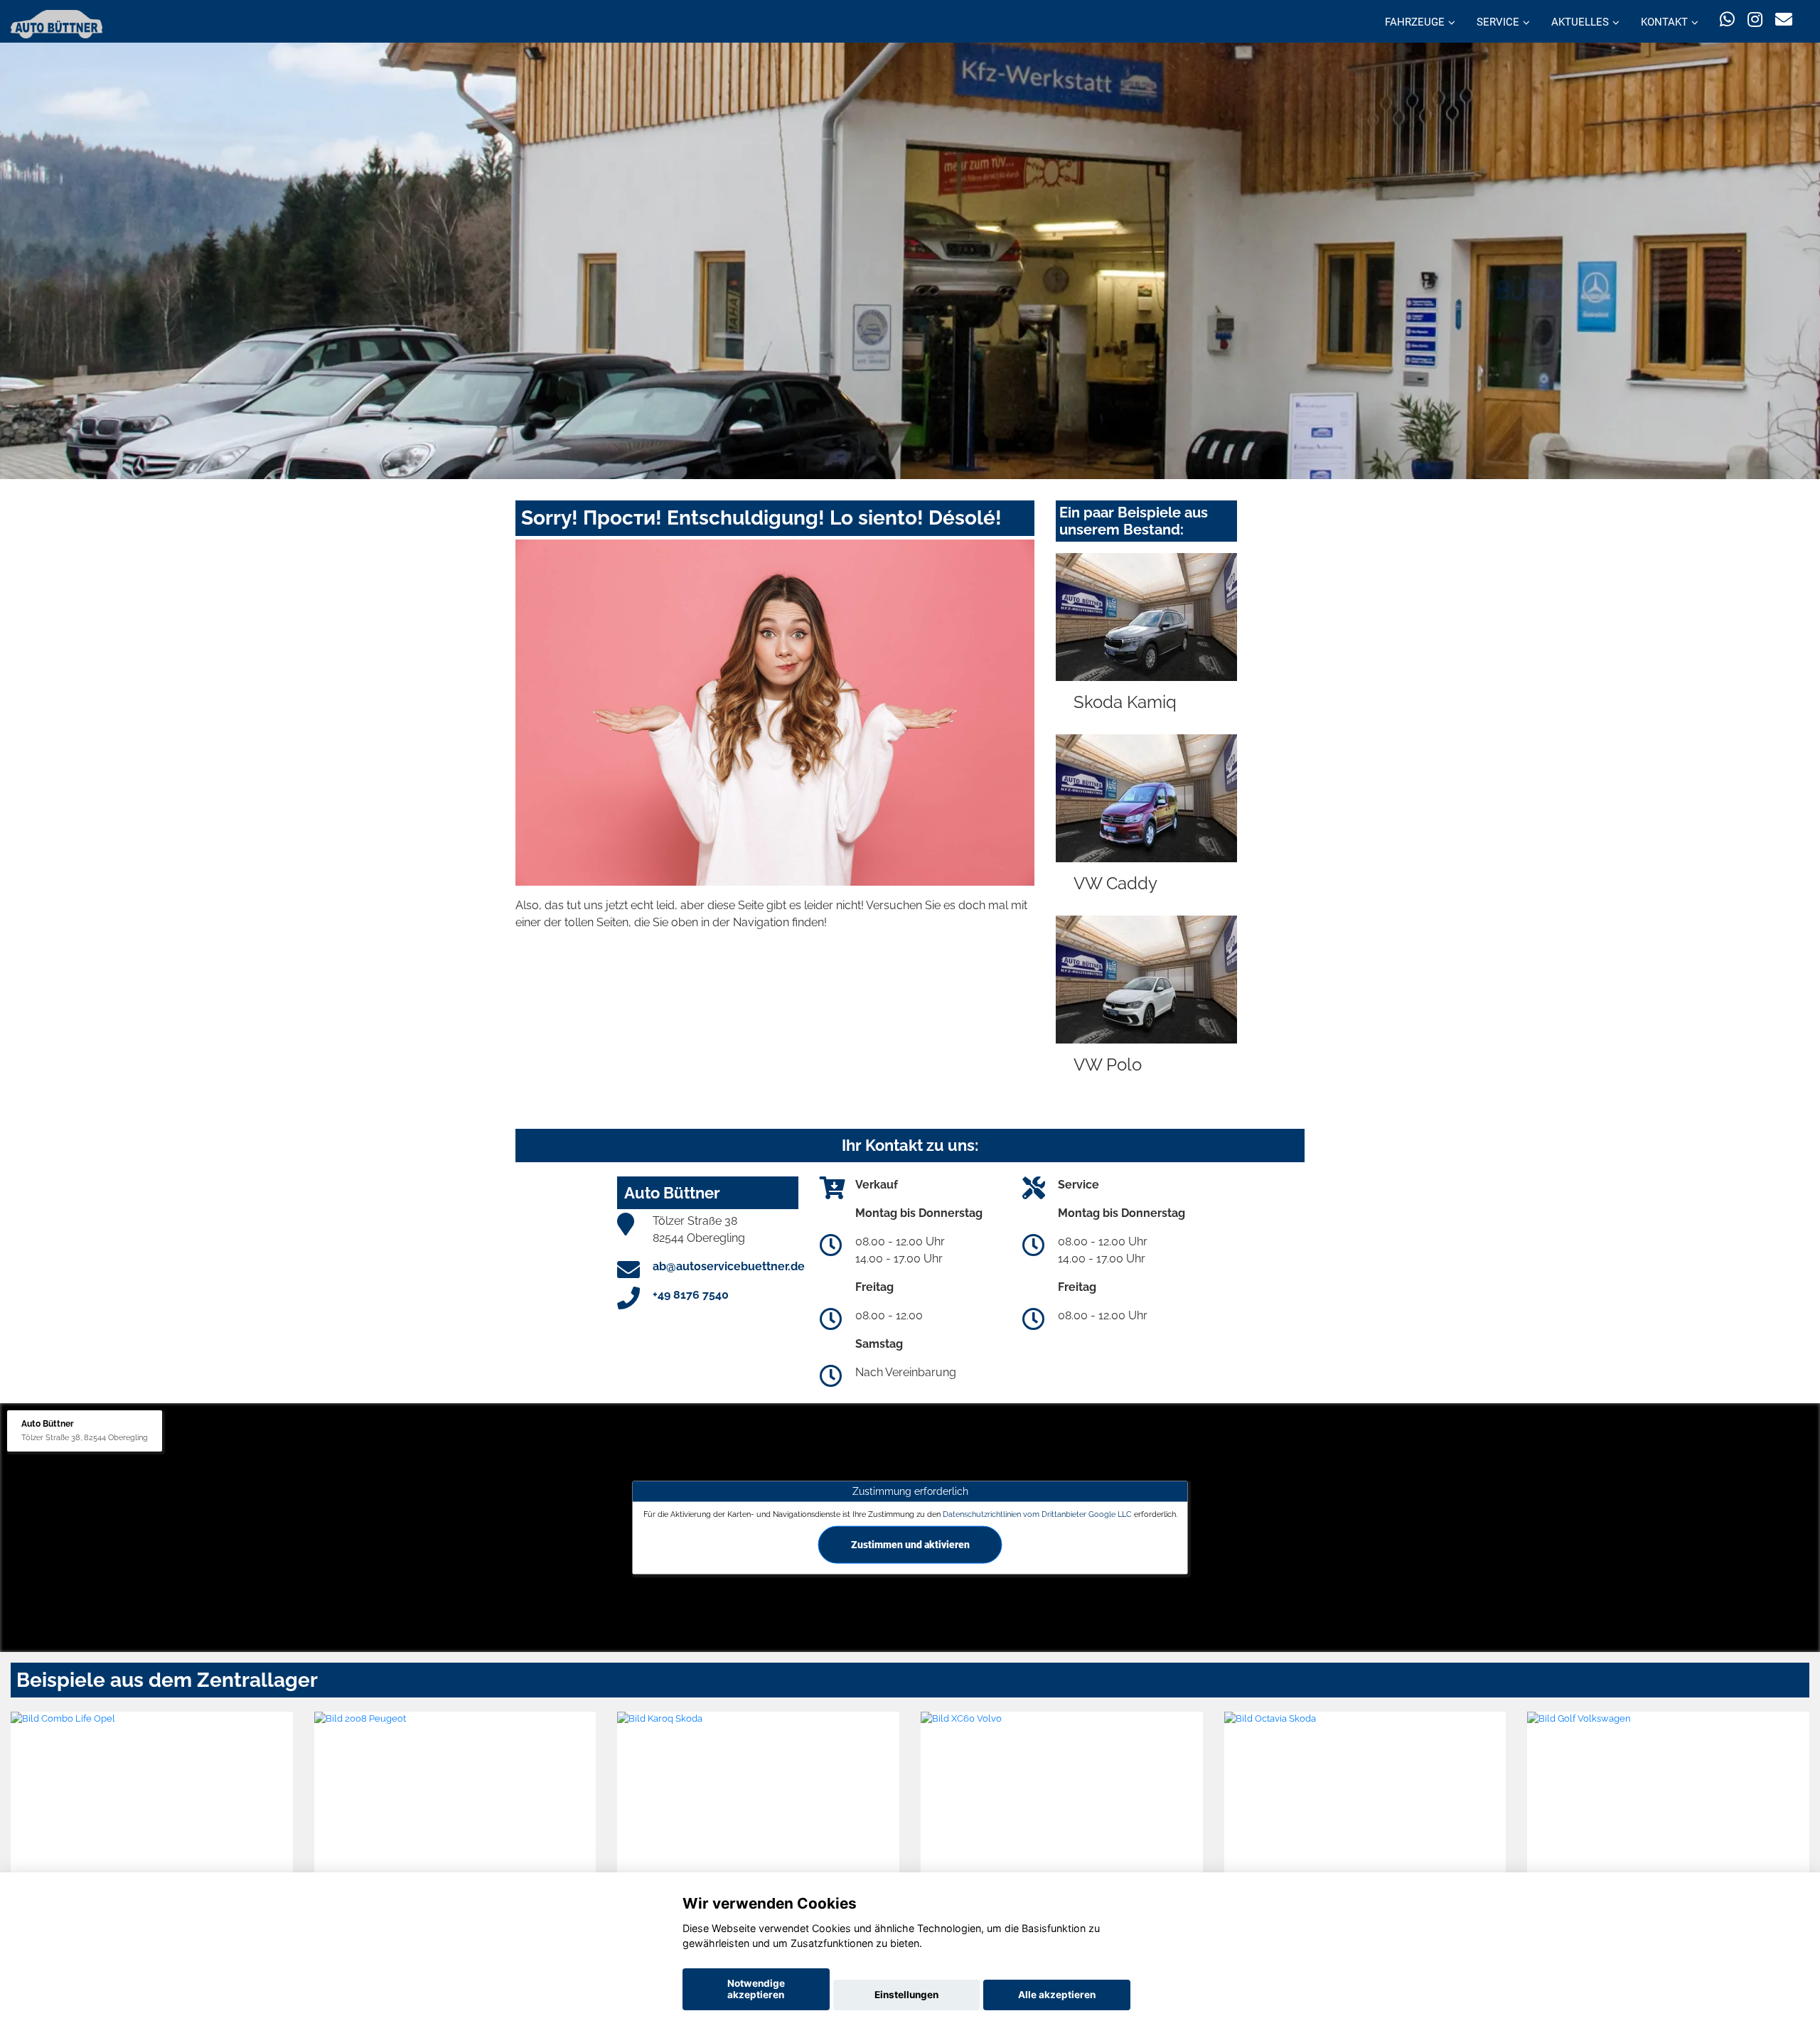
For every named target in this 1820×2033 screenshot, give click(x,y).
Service (1498, 22)
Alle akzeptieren (1057, 1995)
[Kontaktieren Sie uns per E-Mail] (1784, 20)
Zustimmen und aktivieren (910, 1544)
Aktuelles (1580, 22)
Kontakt (1664, 22)
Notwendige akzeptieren (756, 1989)
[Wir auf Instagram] (1755, 20)
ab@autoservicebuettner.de (729, 1266)
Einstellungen (906, 1995)
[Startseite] (57, 23)
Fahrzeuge (1415, 22)
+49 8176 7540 (691, 1295)
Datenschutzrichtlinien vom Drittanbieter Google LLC (1037, 1513)
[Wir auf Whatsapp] (1727, 20)
